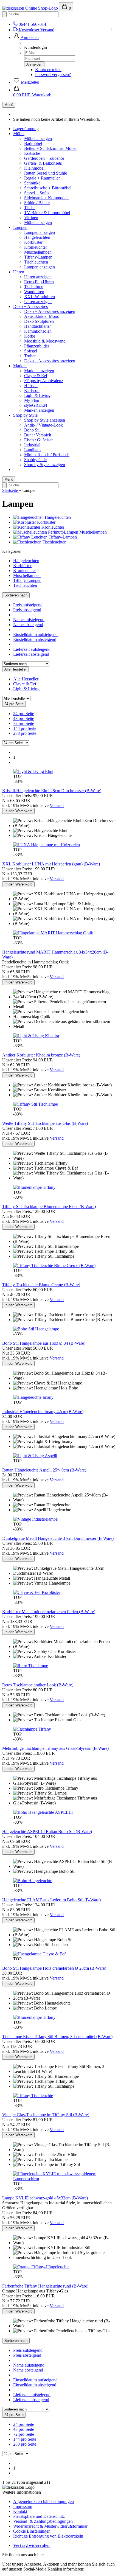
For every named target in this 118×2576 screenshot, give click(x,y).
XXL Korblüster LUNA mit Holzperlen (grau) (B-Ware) (51, 864)
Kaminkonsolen (38, 331)
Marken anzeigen (39, 371)
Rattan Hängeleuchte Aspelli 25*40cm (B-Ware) (44, 1470)
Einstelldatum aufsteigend (35, 634)
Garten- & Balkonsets (43, 163)
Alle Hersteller (26, 679)
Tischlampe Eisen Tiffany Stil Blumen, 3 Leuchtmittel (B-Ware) (57, 2037)
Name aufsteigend (29, 620)
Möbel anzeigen (38, 138)
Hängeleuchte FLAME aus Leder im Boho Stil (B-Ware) (51, 1900)
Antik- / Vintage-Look (43, 425)
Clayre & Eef (36, 376)
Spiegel (31, 351)
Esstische (32, 153)
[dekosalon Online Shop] (31, 8)
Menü (9, 105)
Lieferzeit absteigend (31, 654)
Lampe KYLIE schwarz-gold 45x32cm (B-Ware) (45, 2198)
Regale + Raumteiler (42, 178)
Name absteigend (28, 625)
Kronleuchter (36, 247)
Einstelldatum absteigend (35, 639)
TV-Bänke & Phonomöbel (47, 213)
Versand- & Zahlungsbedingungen (43, 2521)
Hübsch (31, 386)
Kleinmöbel (34, 168)
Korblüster (33, 242)
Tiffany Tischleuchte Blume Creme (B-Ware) (41, 1285)
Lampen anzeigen (40, 232)
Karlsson (32, 390)
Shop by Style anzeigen (45, 420)
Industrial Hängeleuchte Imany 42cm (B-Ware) (43, 1412)
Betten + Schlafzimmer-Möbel (50, 148)
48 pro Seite (24, 718)
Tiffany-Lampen (38, 257)
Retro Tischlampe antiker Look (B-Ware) (38, 1685)
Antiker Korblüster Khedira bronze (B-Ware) (41, 1055)
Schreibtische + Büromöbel (48, 188)
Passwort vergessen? (53, 75)
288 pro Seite (25, 733)
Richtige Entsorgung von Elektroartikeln (48, 2536)
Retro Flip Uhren (39, 282)
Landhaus (33, 450)
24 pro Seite (24, 714)
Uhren (19, 272)
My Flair (32, 400)
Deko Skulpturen (39, 321)
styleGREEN (36, 405)
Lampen (20, 227)
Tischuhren (34, 287)
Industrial (32, 445)
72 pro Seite (24, 723)
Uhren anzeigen (38, 277)
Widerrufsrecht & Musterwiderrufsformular (50, 2526)
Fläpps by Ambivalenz (44, 381)
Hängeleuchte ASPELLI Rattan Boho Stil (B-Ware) (47, 1831)
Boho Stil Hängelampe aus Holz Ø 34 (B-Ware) (44, 1343)
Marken (20, 366)
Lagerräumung (26, 129)
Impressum (23, 2506)
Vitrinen (31, 218)
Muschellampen (38, 252)
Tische (30, 208)
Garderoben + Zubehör (44, 158)
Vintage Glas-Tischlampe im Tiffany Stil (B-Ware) (46, 2115)
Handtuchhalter (37, 326)
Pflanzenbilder (37, 346)
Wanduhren (34, 292)
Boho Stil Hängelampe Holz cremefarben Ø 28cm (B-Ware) (54, 1968)
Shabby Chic (35, 460)
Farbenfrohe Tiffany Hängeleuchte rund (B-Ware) (45, 2286)
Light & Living (37, 395)
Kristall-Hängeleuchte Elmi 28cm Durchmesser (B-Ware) (52, 791)
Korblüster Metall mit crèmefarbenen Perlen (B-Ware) (49, 1612)
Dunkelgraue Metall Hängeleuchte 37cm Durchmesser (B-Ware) (58, 1538)
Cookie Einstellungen (32, 2531)
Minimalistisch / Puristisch (47, 455)
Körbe (30, 336)
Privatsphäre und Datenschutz (39, 2516)
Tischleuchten (36, 262)
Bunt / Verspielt (38, 435)
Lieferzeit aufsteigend (32, 649)
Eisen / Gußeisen (39, 440)
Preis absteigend (27, 610)
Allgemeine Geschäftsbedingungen (43, 2501)
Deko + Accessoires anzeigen (50, 311)
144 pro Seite (25, 728)
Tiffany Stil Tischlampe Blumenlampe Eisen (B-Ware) (49, 1206)
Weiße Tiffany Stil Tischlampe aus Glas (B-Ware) (45, 1123)
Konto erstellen (48, 70)
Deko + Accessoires (30, 306)
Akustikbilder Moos (41, 316)
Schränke (32, 183)
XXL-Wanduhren (40, 297)
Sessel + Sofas (37, 193)
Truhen (30, 356)
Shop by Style (25, 415)
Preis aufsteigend (28, 605)
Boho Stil (32, 430)
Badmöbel (33, 143)
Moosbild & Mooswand (45, 341)
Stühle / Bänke (37, 203)
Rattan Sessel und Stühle (46, 173)
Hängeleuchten (37, 237)
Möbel (19, 134)
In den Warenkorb (18, 811)
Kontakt (20, 2511)
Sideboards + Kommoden (46, 198)
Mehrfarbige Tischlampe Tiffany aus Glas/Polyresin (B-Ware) (55, 1748)
